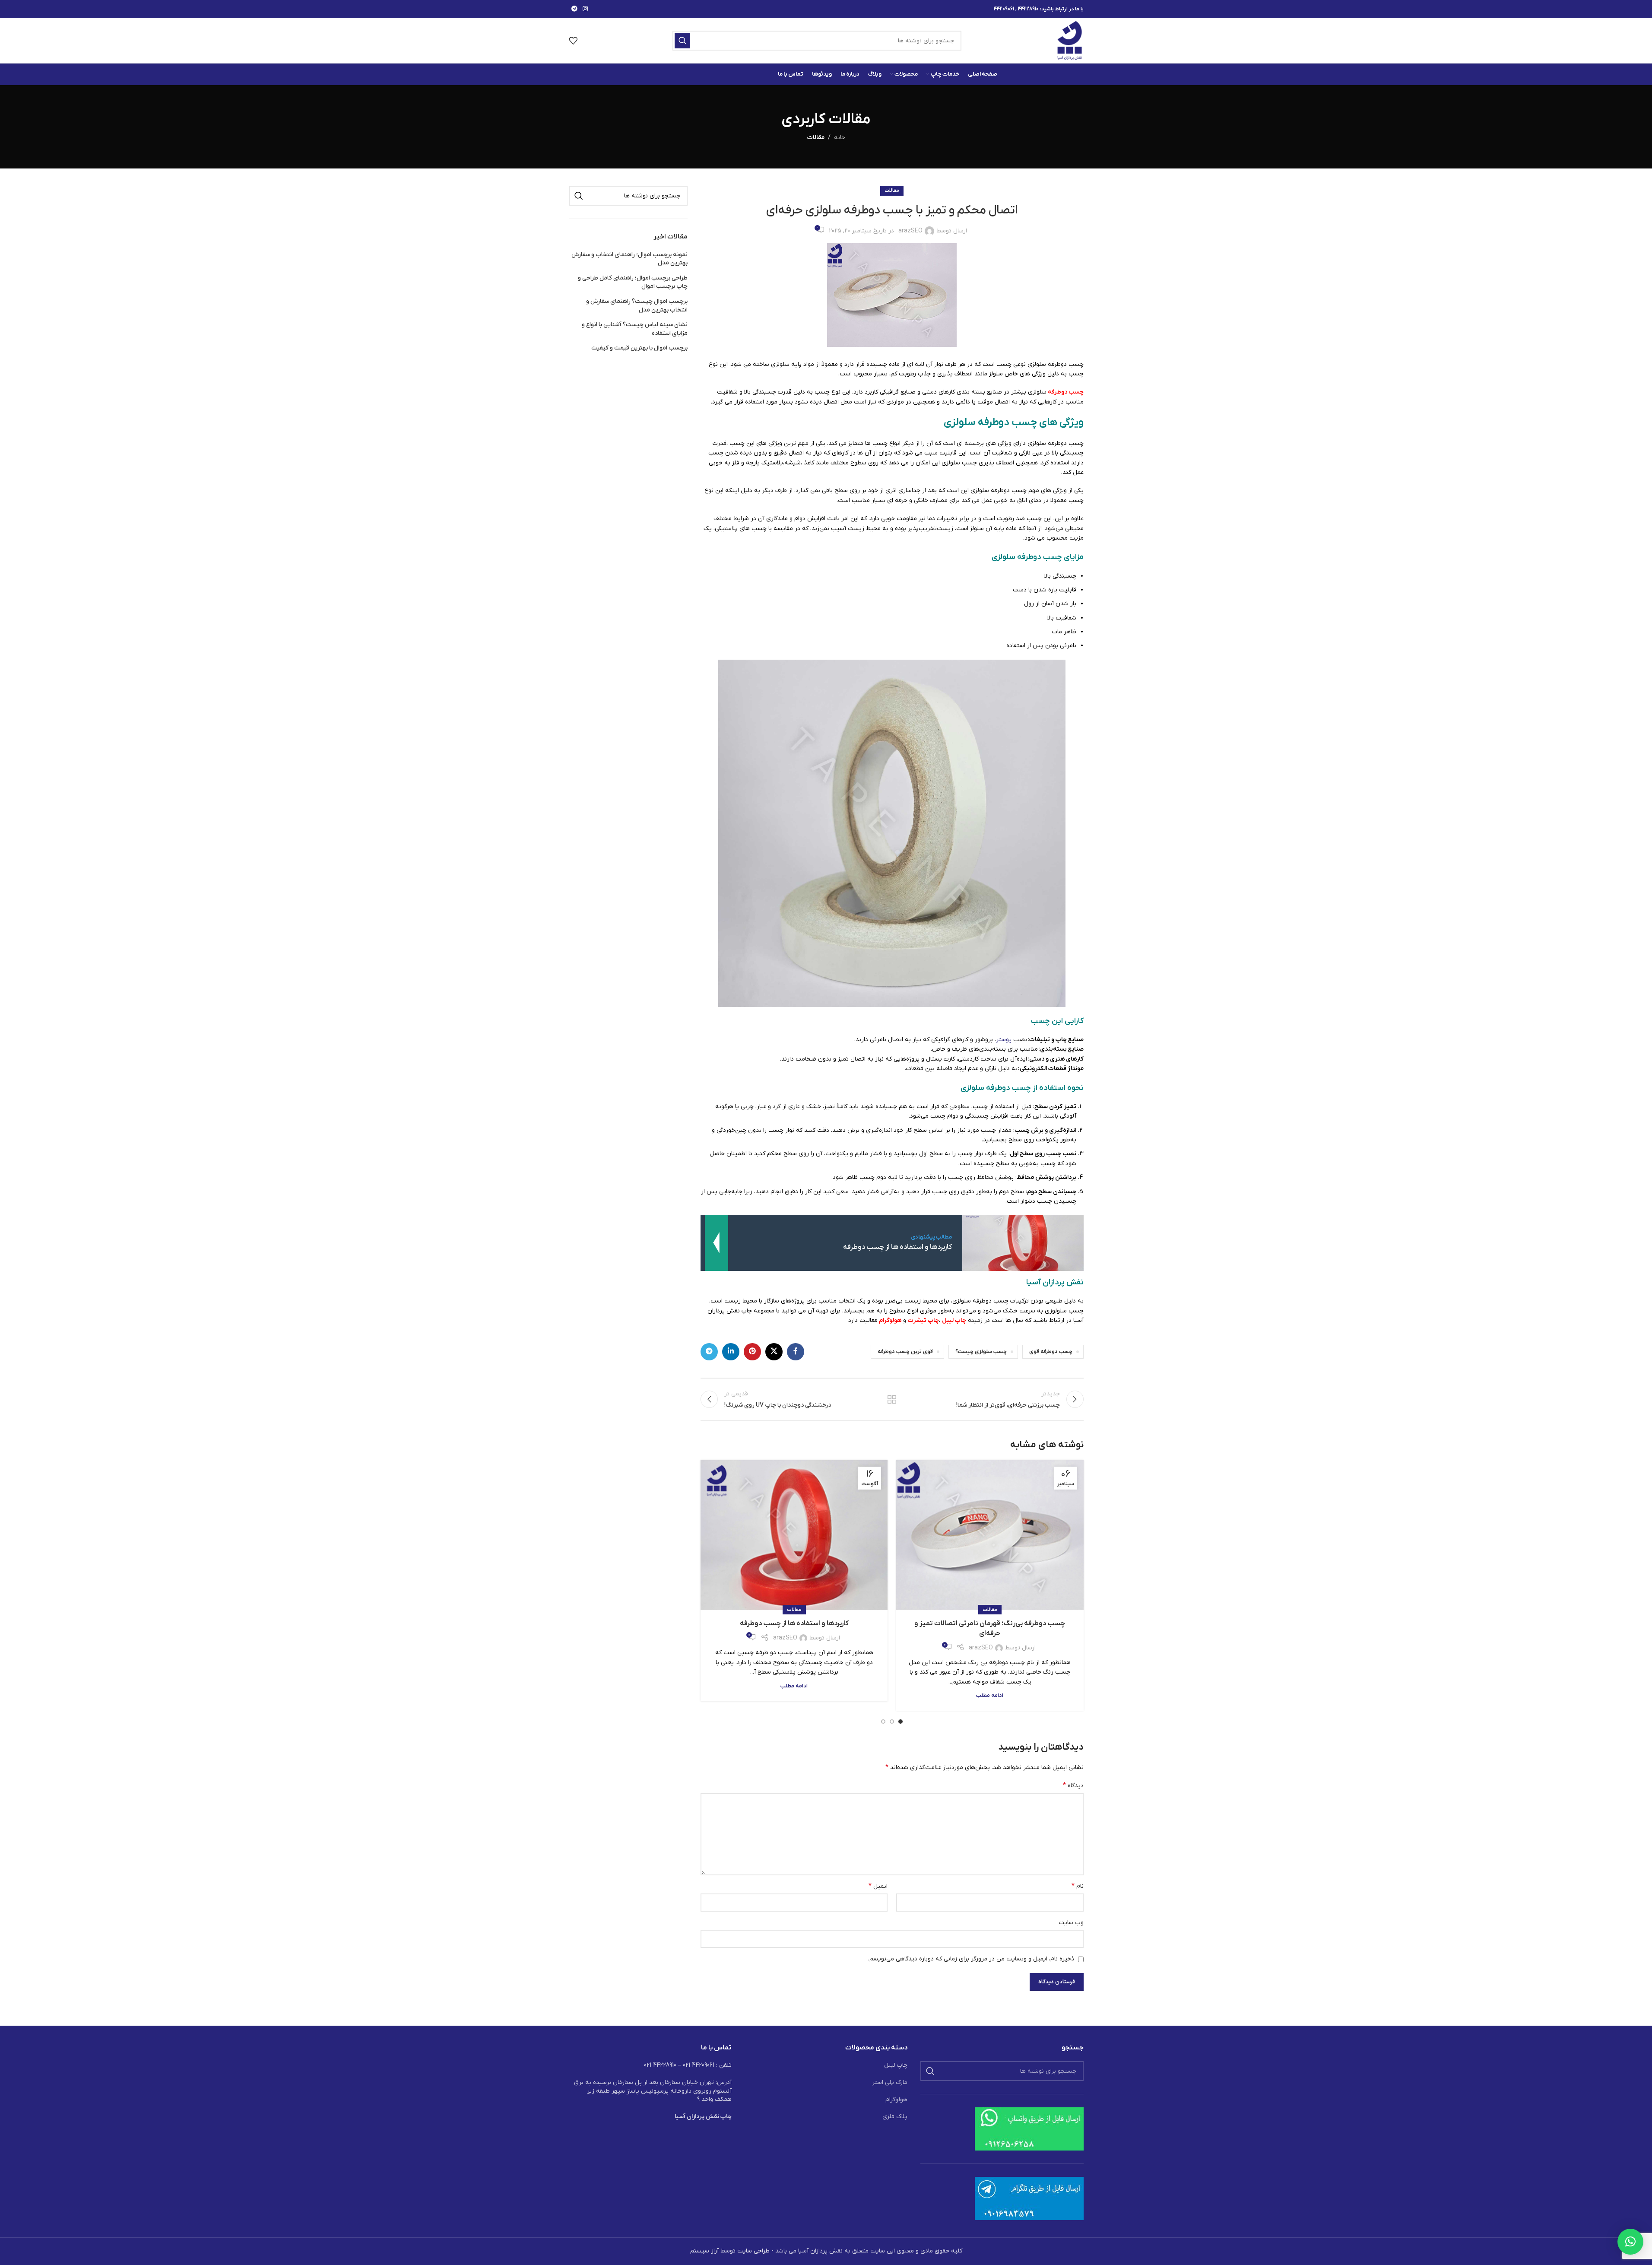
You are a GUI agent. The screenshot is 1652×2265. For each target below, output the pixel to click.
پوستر (1004, 1040)
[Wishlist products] (573, 41)
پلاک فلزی (895, 2117)
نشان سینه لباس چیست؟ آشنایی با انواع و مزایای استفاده (635, 329)
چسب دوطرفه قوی (1051, 1352)
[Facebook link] (796, 1352)
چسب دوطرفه (1066, 392)
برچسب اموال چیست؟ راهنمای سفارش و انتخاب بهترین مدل (637, 306)
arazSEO (910, 231)
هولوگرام (890, 1320)
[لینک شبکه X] (774, 1352)
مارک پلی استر (890, 2082)
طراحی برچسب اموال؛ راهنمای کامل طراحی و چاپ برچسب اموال (633, 282)
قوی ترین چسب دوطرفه (905, 1352)
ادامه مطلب (990, 1696)
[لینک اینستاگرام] (585, 9)
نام (1077, 1886)
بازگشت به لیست (892, 1399)
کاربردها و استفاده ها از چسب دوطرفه (794, 1623)
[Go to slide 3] (883, 1722)
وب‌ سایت (1071, 1923)
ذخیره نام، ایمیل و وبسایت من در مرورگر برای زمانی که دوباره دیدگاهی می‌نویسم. (971, 1959)
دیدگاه (1073, 1785)
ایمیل (878, 1886)
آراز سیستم (704, 2251)
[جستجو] (682, 41)
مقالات (816, 138)
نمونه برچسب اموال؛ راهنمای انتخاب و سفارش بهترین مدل (629, 259)
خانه (840, 138)
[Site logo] (1070, 40)
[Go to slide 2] (892, 1722)
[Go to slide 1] (901, 1722)
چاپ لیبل (954, 1320)
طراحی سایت (753, 2251)
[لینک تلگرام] (574, 9)
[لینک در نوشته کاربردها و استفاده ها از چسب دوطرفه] (794, 1535)
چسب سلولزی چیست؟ (981, 1352)
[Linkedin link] (731, 1352)
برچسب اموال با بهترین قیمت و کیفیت (639, 348)
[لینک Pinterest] (752, 1352)
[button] (1630, 2242)
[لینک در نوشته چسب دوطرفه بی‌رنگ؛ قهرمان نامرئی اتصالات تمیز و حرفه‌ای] (990, 1535)
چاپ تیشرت (923, 1320)
